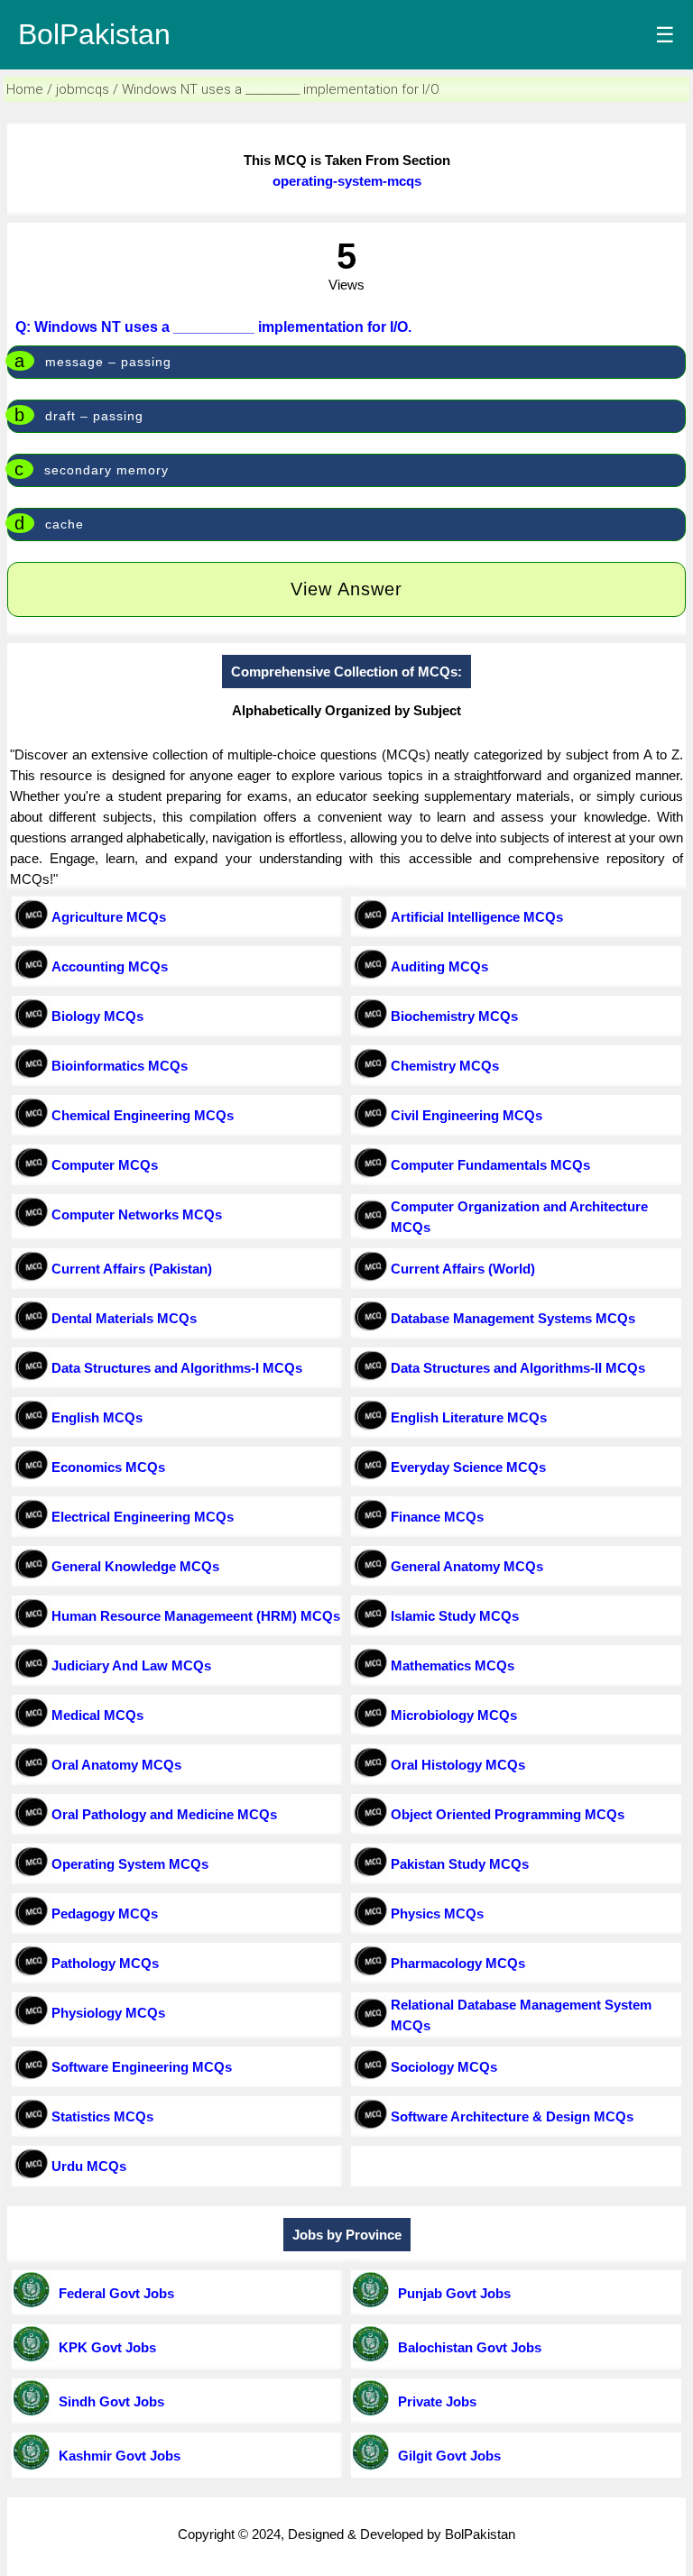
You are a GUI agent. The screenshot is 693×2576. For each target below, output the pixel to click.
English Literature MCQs (469, 1417)
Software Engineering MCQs (142, 2067)
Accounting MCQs (110, 966)
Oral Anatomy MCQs (116, 1765)
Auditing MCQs (439, 966)
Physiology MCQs (108, 2013)
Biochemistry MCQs (454, 1016)
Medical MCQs (97, 1715)
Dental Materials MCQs (124, 1318)
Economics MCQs (108, 1467)
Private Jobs (434, 2401)
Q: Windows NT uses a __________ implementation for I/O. (213, 327)
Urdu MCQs (89, 2166)
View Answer (346, 589)
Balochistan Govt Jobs (466, 2347)
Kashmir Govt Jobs (116, 2456)
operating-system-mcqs (347, 181)
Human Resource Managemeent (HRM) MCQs (196, 1616)
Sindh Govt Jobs (108, 2401)
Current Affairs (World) (463, 1269)
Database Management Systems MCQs (513, 1318)
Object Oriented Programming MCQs (508, 1814)
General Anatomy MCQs (467, 1566)
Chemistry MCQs (445, 1066)
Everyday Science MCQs (468, 1467)
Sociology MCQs (444, 2067)
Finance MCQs (437, 1517)
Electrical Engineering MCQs (143, 1517)
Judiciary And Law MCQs (131, 1665)
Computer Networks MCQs (137, 1214)
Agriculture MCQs (109, 917)
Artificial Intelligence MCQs (477, 917)
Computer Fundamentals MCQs (490, 1165)
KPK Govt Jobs (104, 2347)
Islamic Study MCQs (455, 1616)
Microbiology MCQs (454, 1715)
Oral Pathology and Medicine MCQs (164, 1814)
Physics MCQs (437, 1914)
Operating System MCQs (130, 1864)
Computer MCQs (105, 1165)
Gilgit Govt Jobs (446, 2456)
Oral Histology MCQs (458, 1765)
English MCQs (97, 1417)
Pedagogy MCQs (105, 1914)
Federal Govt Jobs (113, 2293)
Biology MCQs (97, 1016)
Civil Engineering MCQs (467, 1115)
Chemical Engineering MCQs (143, 1115)
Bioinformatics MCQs (120, 1066)
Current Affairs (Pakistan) (132, 1269)
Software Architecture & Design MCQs (512, 2116)
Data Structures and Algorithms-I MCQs (177, 1368)
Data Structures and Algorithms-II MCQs (518, 1368)
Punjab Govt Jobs (451, 2293)
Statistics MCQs (102, 2116)
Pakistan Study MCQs (460, 1864)
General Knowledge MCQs (135, 1566)
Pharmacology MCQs (458, 1963)
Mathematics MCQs (453, 1665)
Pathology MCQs (105, 1963)
